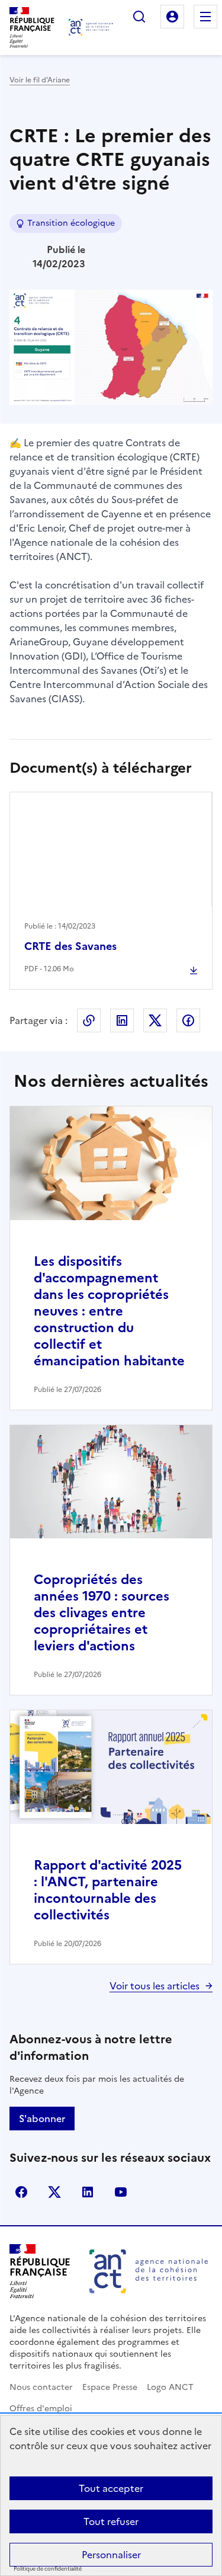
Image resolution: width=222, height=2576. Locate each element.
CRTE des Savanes (70, 946)
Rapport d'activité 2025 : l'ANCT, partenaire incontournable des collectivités (108, 1890)
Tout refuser (111, 2521)
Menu (205, 17)
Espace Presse (110, 2387)
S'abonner (42, 2119)
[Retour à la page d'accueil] (91, 27)
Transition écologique (71, 223)
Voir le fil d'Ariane (40, 80)
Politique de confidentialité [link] (48, 2569)
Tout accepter (111, 2488)
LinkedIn (122, 1020)
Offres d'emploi (41, 2409)
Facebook (188, 1020)
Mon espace (172, 17)
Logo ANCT (170, 2387)
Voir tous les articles (155, 1986)
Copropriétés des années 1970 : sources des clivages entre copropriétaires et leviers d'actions (102, 1613)
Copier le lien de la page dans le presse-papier (89, 1020)
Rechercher (139, 17)
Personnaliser (111, 2555)
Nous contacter (41, 2387)
